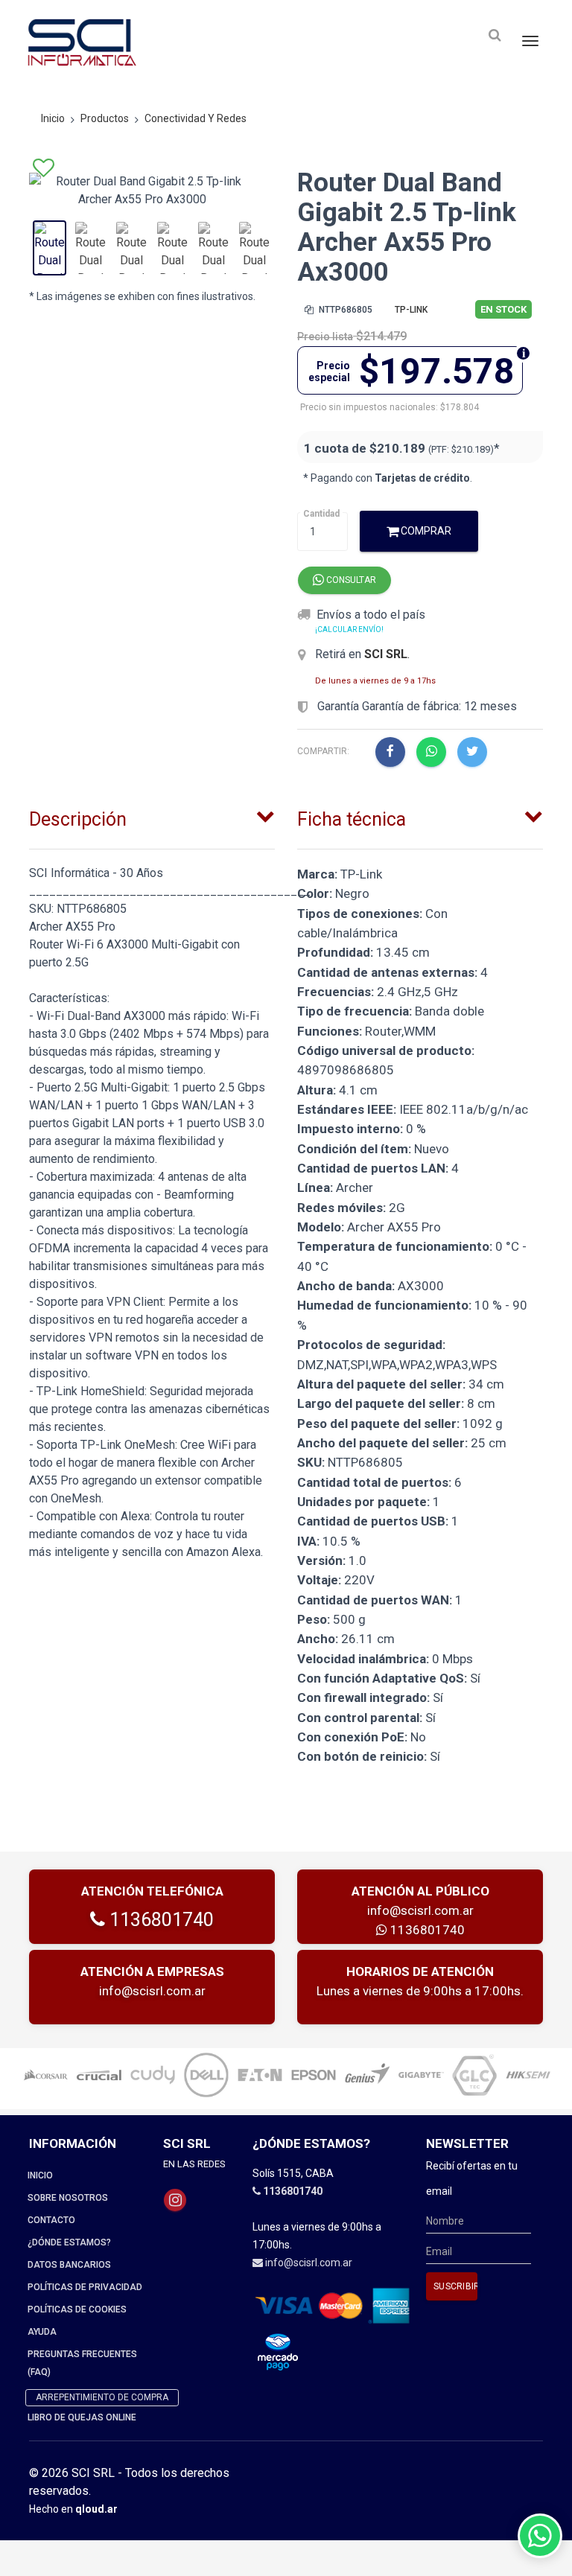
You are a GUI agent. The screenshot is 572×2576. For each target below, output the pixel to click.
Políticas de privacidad (85, 2287)
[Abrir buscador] (495, 35)
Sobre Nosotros (68, 2198)
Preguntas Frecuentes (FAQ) (82, 2363)
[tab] (152, 816)
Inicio (53, 118)
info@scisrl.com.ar (420, 1910)
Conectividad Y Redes (196, 118)
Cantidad (321, 514)
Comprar (425, 531)
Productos (105, 118)
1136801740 (159, 1920)
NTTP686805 (344, 310)
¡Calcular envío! (349, 629)
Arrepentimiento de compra (102, 2397)
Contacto (51, 2220)
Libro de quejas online (82, 2417)
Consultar (350, 580)
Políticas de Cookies (77, 2309)
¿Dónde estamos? (69, 2242)
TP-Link (411, 310)
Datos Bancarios (69, 2265)
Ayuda (42, 2332)
